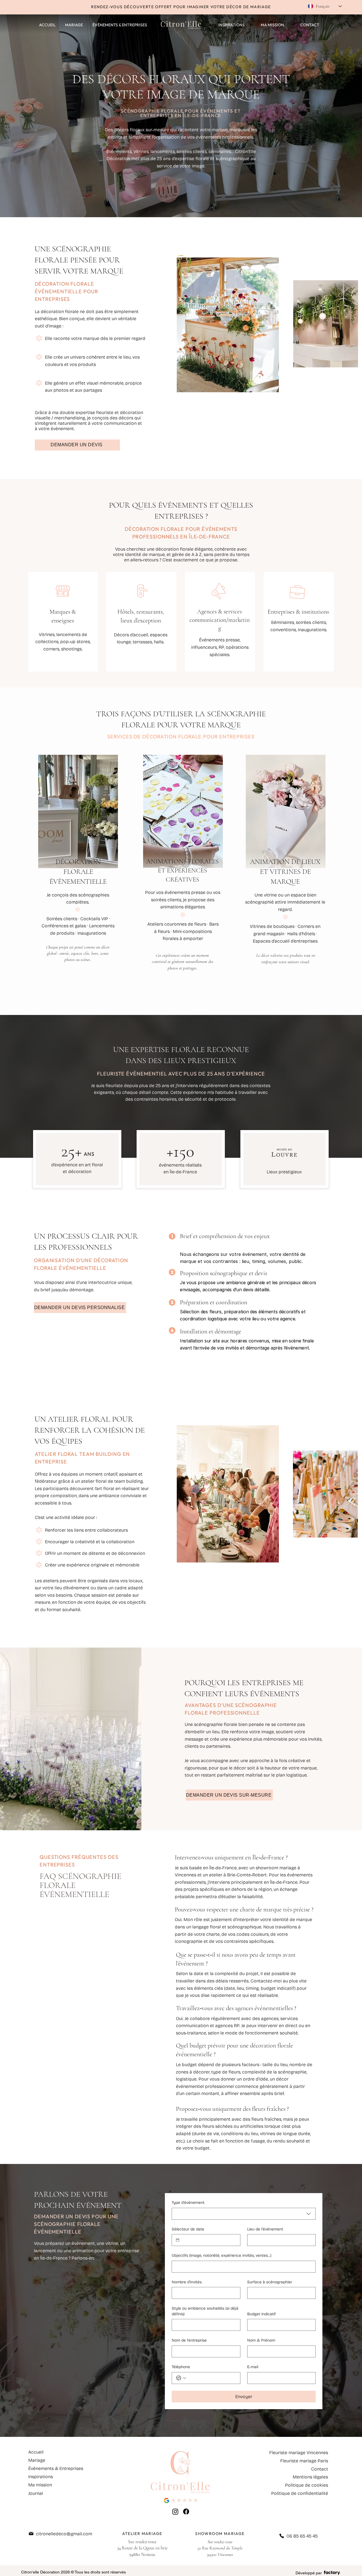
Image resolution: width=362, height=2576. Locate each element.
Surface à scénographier (270, 2282)
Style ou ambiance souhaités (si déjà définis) (205, 2311)
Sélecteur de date (188, 2229)
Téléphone (181, 2367)
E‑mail (253, 2367)
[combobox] (244, 2214)
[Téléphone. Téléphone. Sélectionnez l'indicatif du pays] (181, 2378)
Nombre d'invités (187, 2282)
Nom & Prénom (261, 2340)
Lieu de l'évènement (265, 2229)
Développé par (309, 2573)
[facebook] (186, 2512)
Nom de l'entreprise (189, 2340)
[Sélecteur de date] (178, 2240)
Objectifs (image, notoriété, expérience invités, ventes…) (222, 2255)
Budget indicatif (261, 2314)
